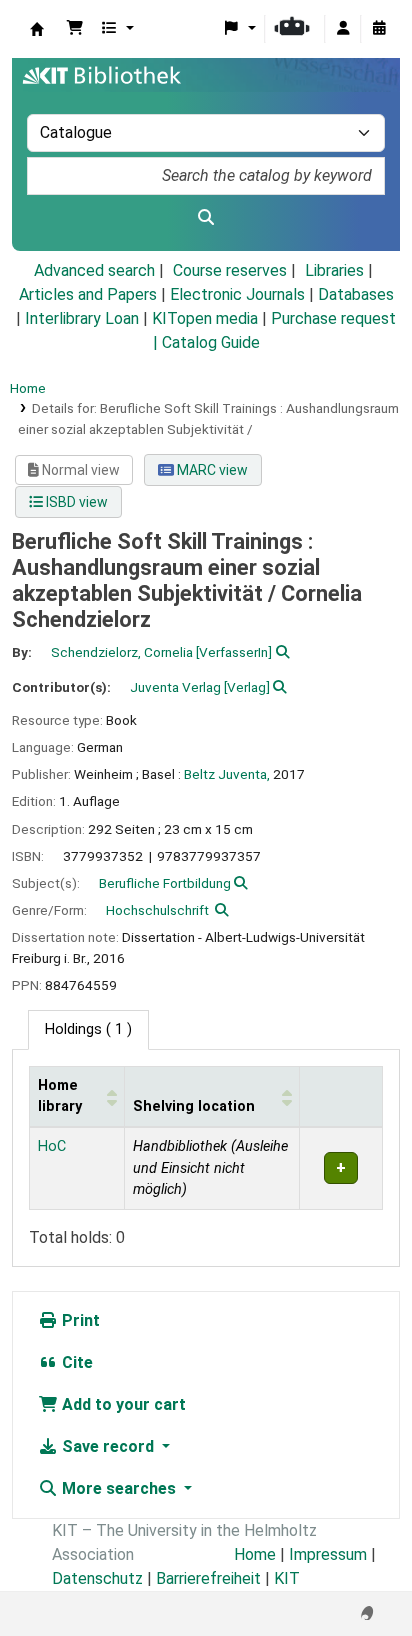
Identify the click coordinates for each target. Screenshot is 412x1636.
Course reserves (230, 270)
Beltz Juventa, (227, 774)
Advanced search (94, 270)
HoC (52, 1146)
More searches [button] (119, 1488)
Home (28, 388)
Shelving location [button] (194, 1106)
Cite (75, 1362)
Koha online (37, 29)
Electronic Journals (237, 294)
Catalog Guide (211, 342)
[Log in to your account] (343, 29)
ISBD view (75, 502)
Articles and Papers (88, 294)
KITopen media (205, 318)
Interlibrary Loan (82, 318)
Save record (108, 1446)
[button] (75, 29)
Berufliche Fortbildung (165, 883)
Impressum (328, 1554)
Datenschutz (97, 1578)
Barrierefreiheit (208, 1578)
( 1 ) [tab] (88, 1029)
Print (79, 1320)
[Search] (206, 218)
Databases (356, 294)
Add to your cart (122, 1404)
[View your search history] (379, 29)
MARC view (211, 470)
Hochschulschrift (157, 910)
